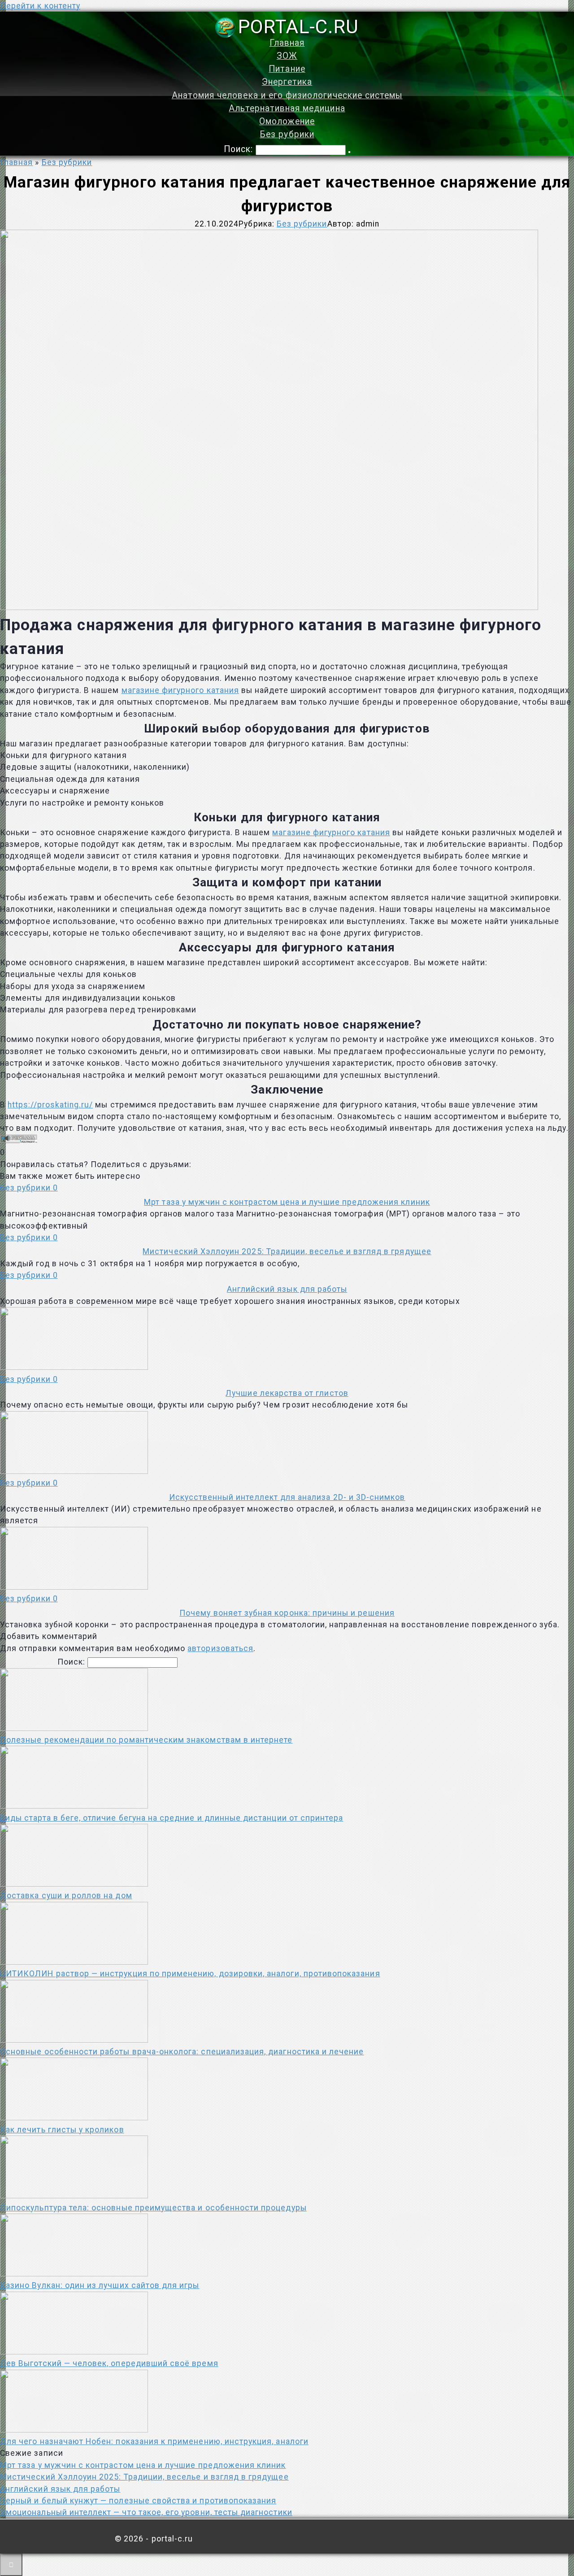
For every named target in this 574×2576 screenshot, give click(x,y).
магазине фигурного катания (180, 690)
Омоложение (287, 121)
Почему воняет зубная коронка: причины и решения (287, 1613)
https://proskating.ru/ (50, 1105)
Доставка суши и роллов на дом (66, 1896)
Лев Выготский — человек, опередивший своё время (109, 2363)
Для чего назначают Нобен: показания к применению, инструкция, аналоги (154, 2441)
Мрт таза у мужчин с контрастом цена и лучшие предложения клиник (287, 1202)
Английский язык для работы (287, 1289)
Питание (287, 69)
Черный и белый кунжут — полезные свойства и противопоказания (138, 2501)
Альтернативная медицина (287, 108)
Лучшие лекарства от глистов (287, 1393)
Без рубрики (287, 134)
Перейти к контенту (40, 6)
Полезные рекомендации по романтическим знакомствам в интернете (146, 1740)
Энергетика (287, 82)
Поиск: (240, 149)
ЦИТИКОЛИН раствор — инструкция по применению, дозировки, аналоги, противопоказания (190, 1974)
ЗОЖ (287, 56)
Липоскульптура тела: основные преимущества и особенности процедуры (153, 2208)
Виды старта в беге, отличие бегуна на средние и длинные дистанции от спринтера (172, 1818)
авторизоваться (220, 1648)
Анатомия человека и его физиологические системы (287, 95)
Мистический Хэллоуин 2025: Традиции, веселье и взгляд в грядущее (287, 1251)
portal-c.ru (298, 26)
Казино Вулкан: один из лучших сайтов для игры (100, 2285)
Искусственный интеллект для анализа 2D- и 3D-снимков (287, 1497)
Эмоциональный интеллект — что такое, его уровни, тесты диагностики (146, 2512)
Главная (287, 43)
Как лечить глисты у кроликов (62, 2130)
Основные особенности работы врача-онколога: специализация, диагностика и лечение (182, 2052)
